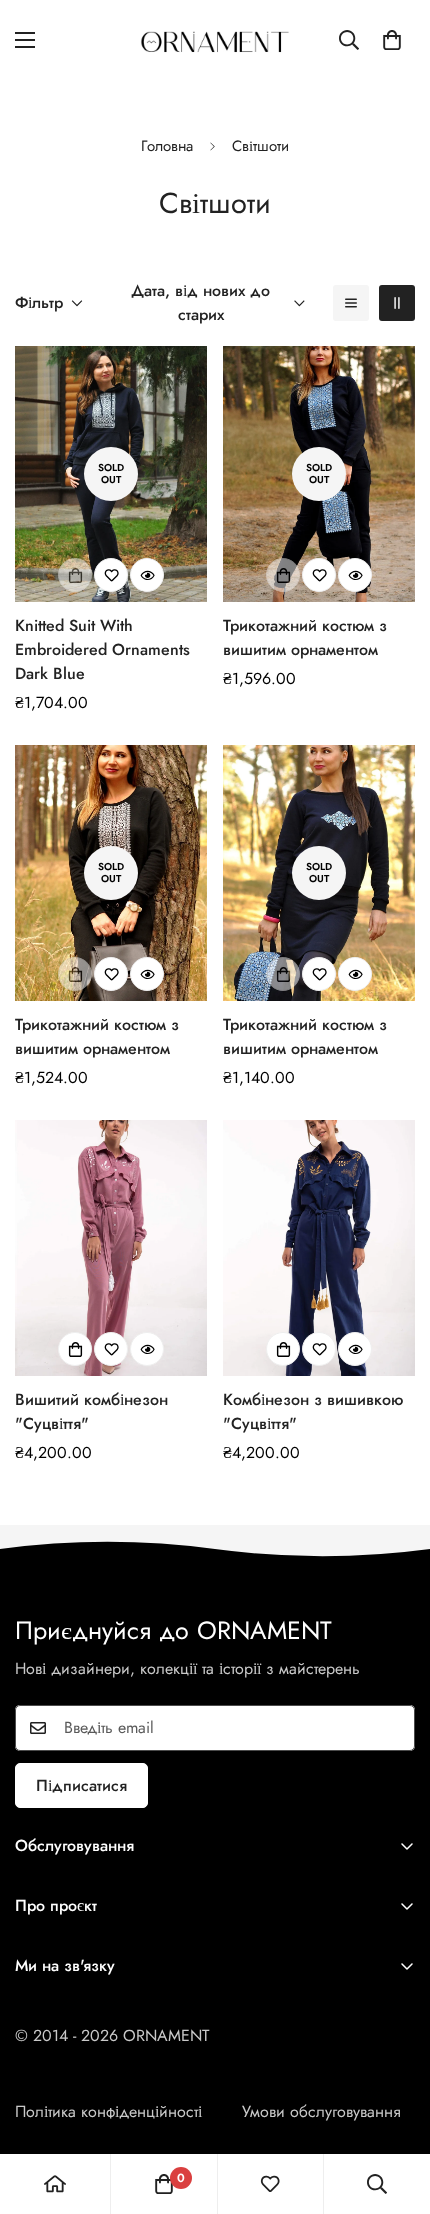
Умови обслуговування (321, 2111)
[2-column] (397, 303)
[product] (55, 2184)
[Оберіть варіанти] (75, 1349)
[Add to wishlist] (111, 575)
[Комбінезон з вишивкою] (319, 1248)
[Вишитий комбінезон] (111, 1248)
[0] (392, 40)
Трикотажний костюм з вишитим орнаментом (305, 637)
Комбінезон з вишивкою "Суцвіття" (313, 1411)
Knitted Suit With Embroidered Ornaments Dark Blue (102, 649)
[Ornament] (215, 40)
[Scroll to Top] (394, 2108)
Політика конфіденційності (108, 2111)
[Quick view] (147, 575)
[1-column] (351, 303)
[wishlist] (270, 2184)
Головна (167, 146)
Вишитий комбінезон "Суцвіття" (91, 1411)
